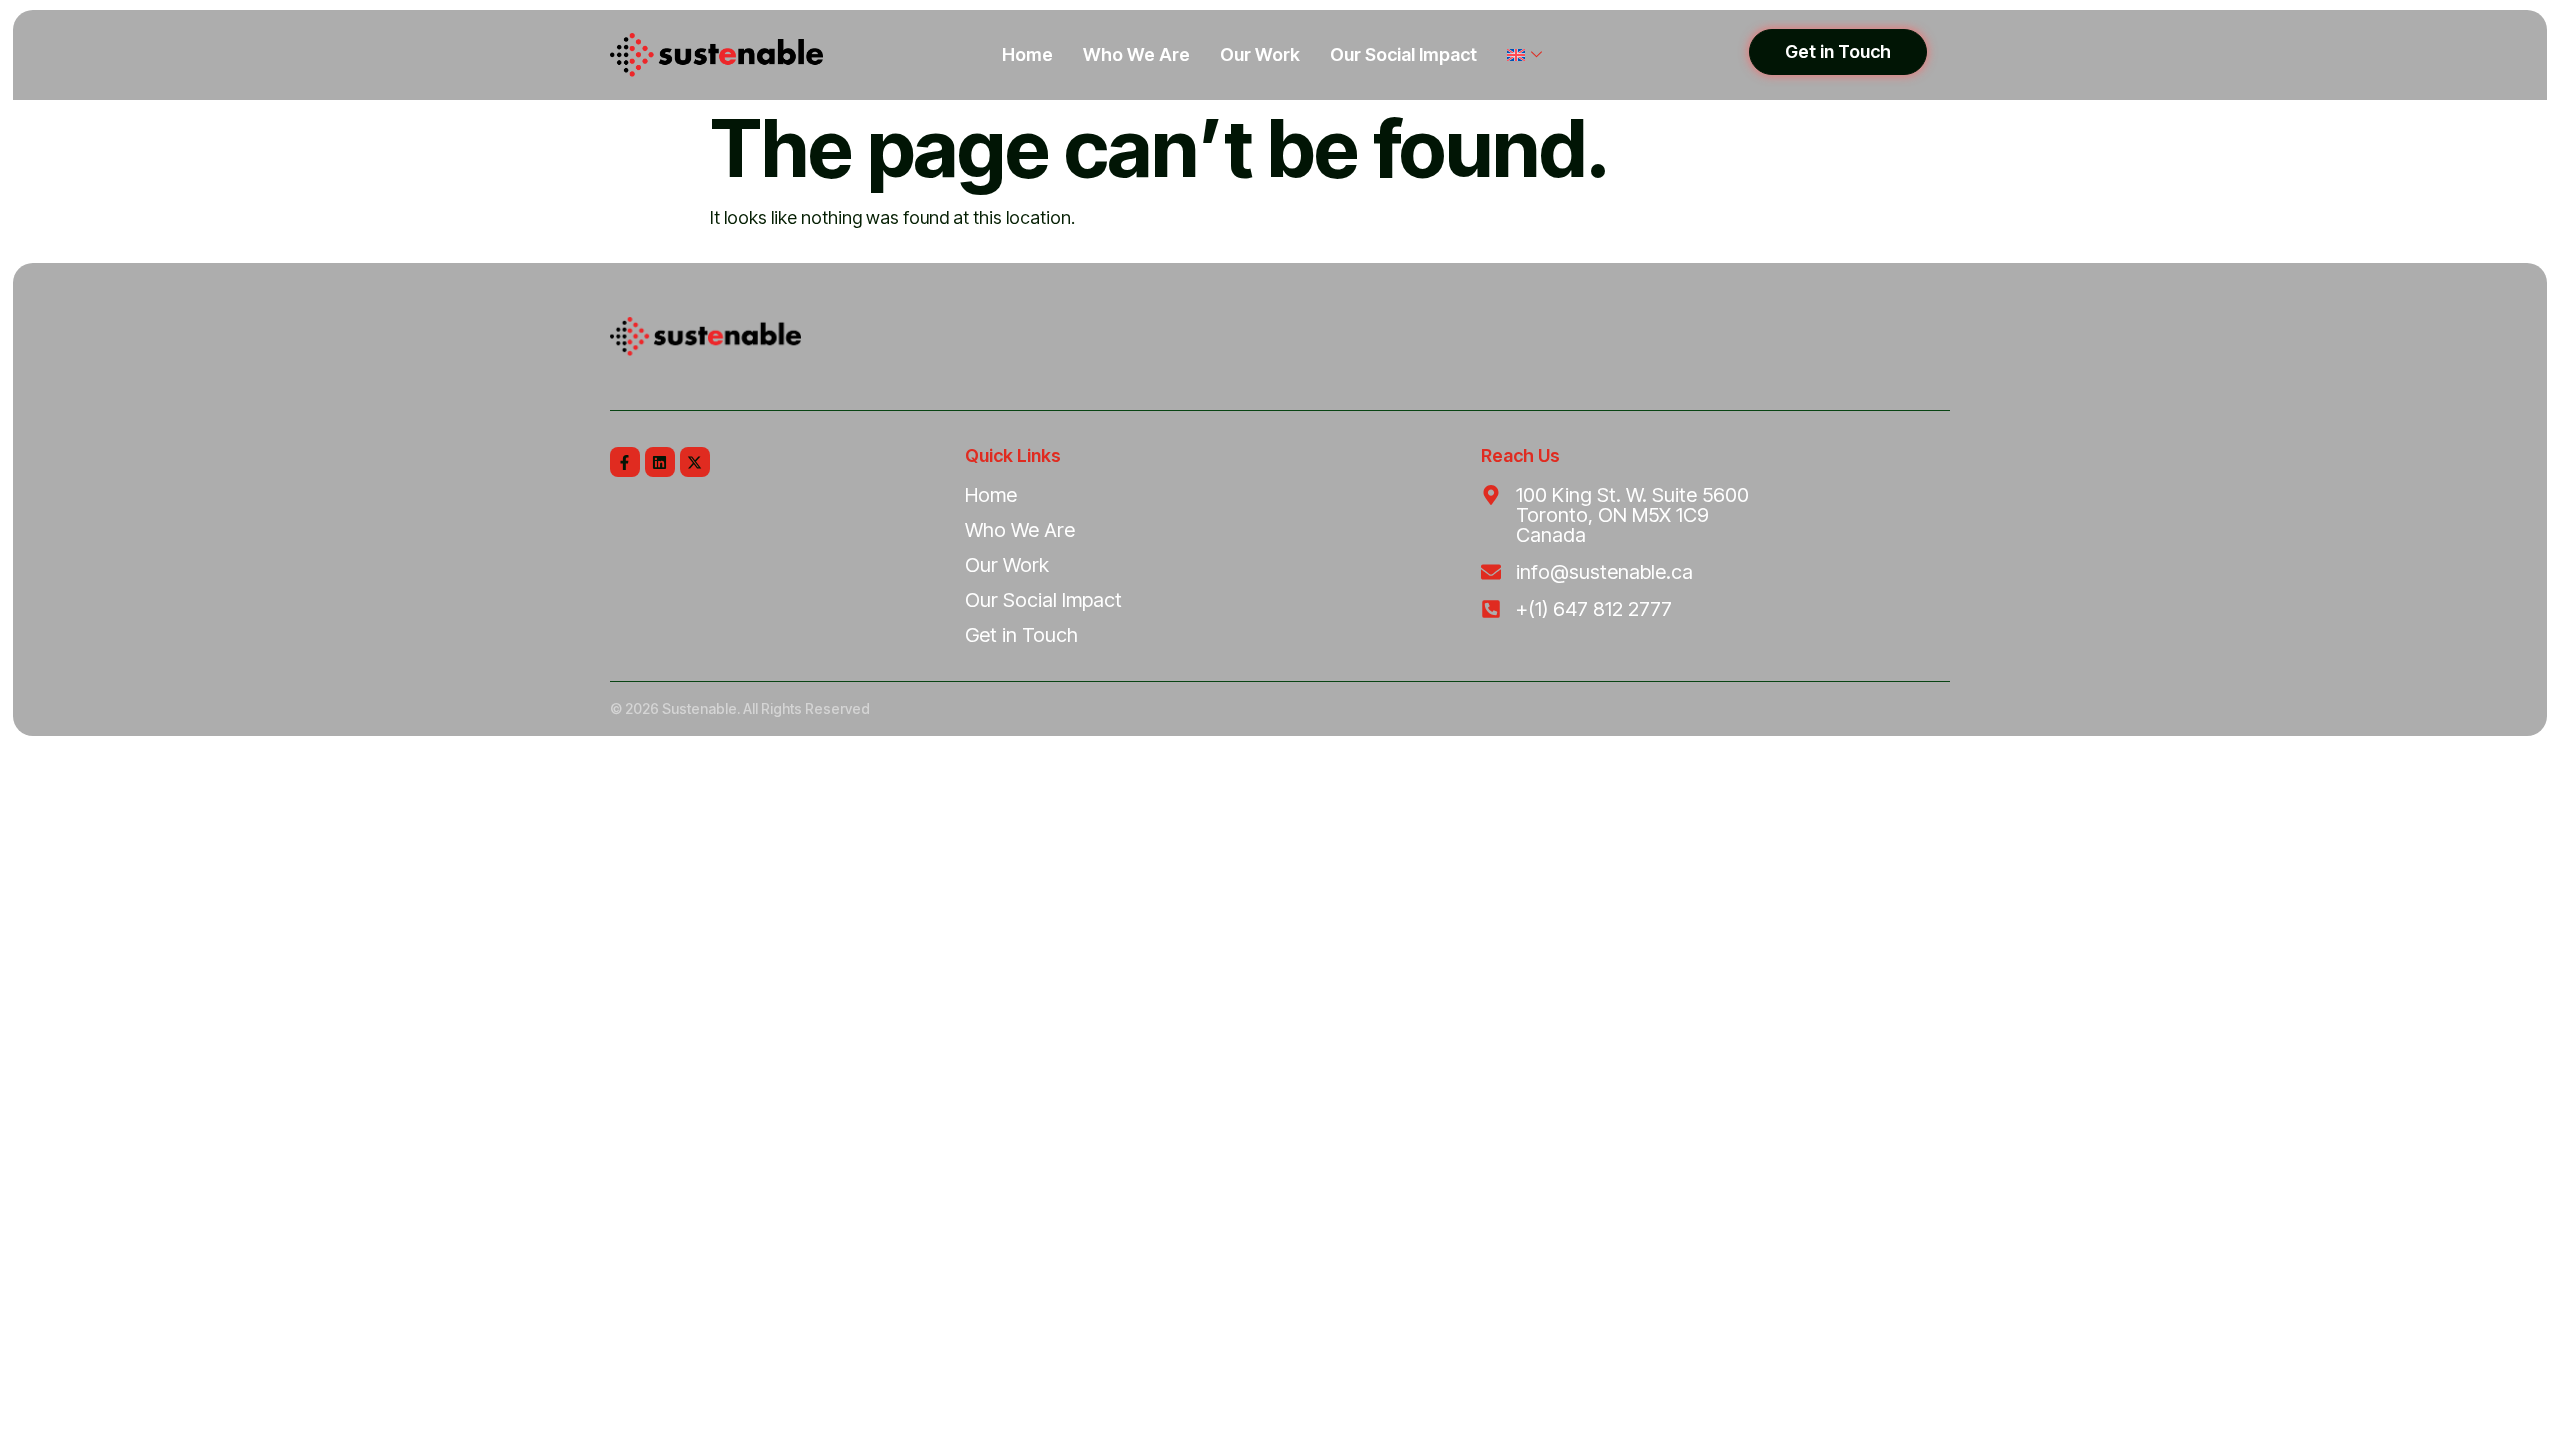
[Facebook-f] (625, 462)
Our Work (1260, 54)
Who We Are (1136, 54)
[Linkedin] (660, 462)
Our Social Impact (1403, 54)
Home (1027, 54)
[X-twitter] (695, 462)
